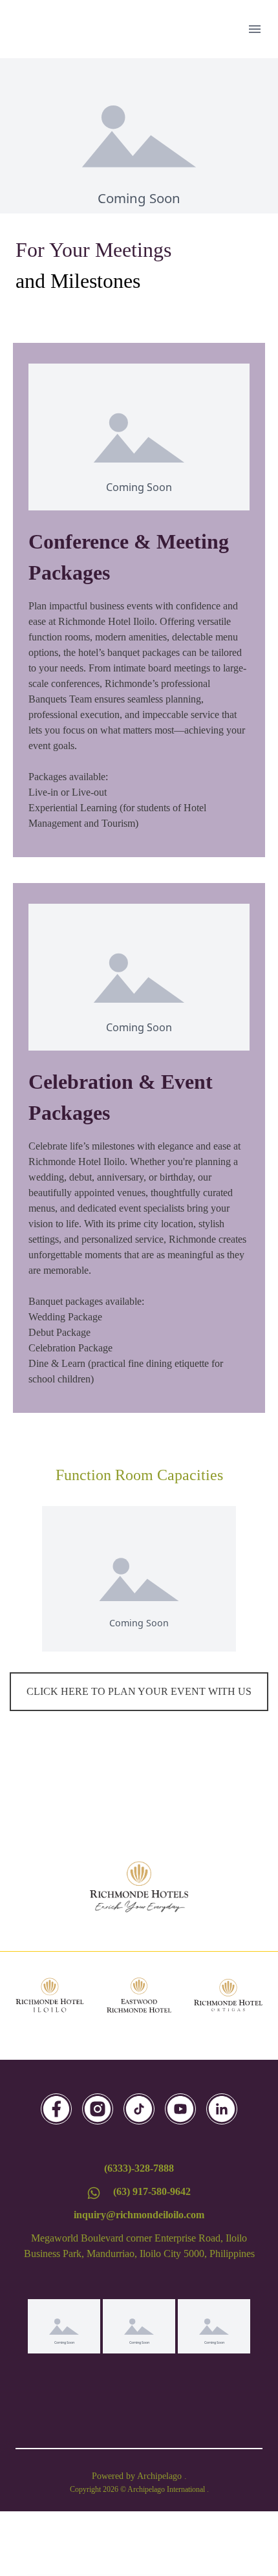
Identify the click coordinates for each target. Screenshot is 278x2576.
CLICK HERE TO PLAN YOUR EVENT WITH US (139, 1691)
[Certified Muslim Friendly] (214, 2326)
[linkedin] (222, 2109)
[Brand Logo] (139, 1887)
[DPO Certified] (139, 2326)
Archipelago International (167, 2489)
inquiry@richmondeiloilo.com (139, 2215)
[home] (64, 29)
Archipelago (161, 2476)
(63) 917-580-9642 (152, 2191)
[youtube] (180, 2109)
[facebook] (56, 2109)
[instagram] (98, 2109)
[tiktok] (139, 2109)
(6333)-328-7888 (139, 2168)
